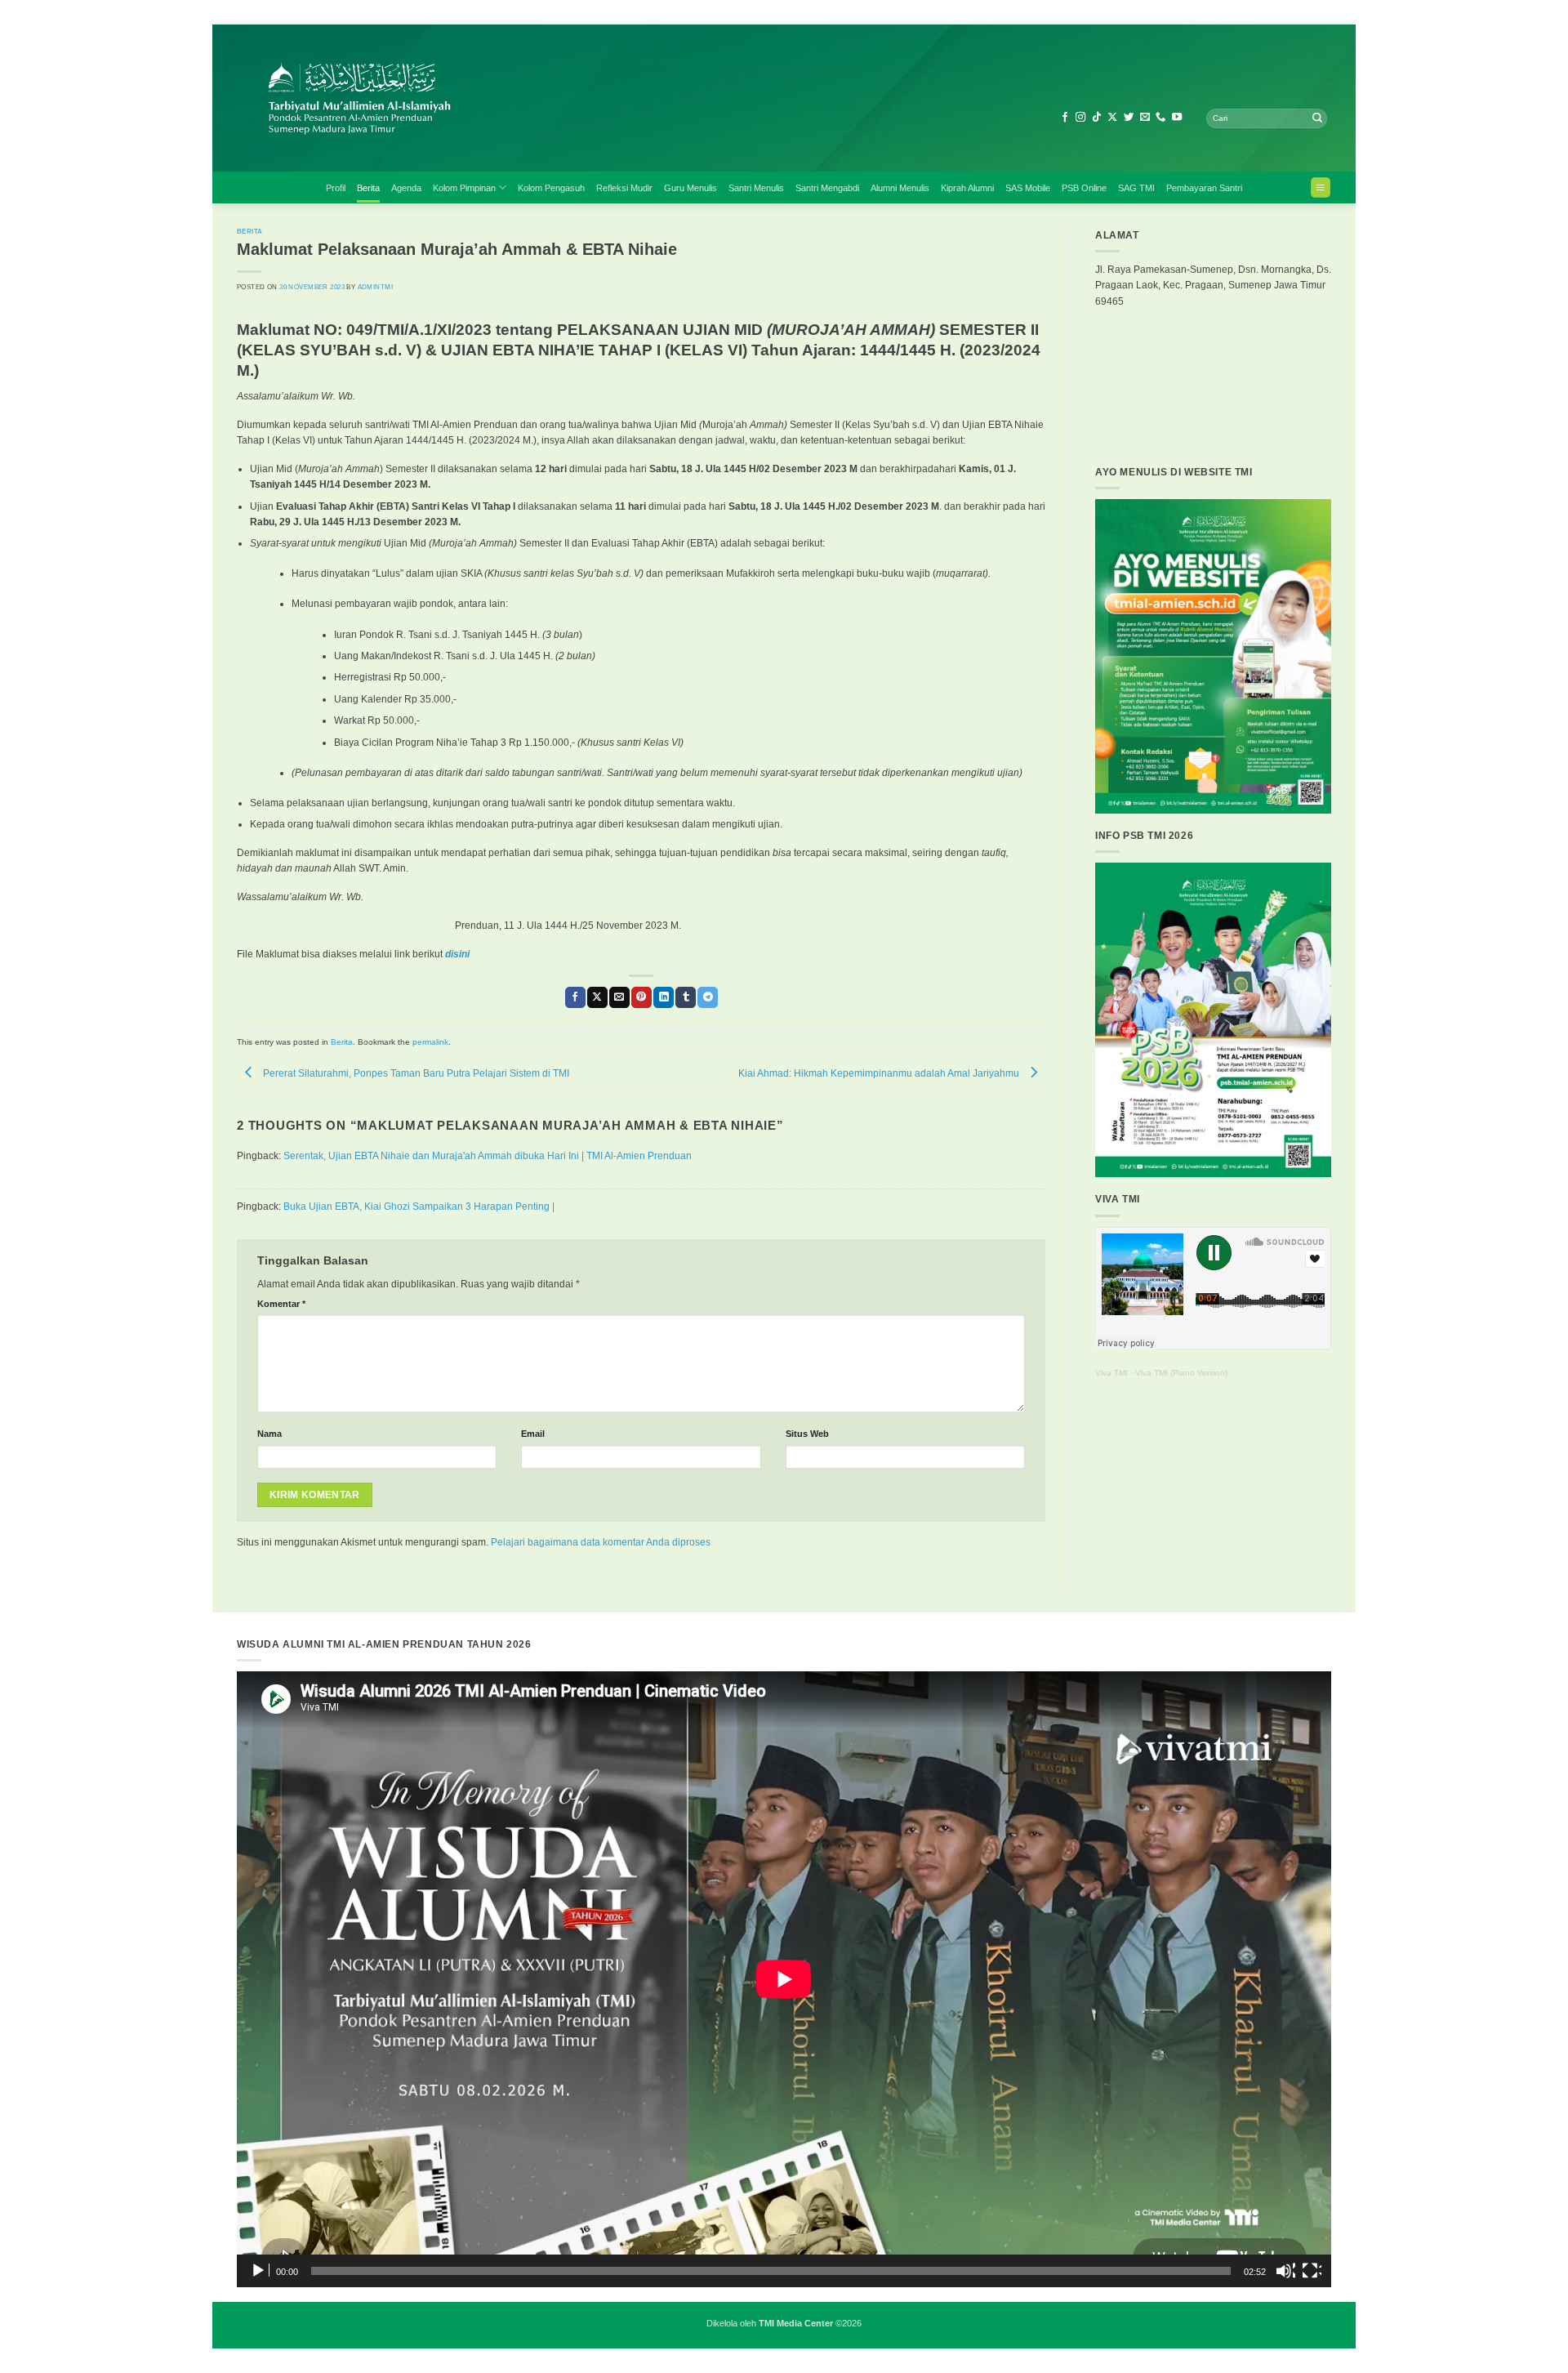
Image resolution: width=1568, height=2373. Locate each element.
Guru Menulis (690, 188)
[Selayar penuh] (1312, 2271)
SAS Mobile (1028, 188)
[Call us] (1160, 118)
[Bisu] (1285, 2271)
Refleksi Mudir (624, 188)
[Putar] (260, 2271)
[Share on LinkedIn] (664, 997)
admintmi (375, 287)
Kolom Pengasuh (551, 188)
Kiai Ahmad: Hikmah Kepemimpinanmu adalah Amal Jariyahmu (880, 1073)
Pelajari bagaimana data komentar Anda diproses (601, 1542)
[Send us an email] (1145, 118)
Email (533, 1434)
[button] (1321, 187)
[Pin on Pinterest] (641, 997)
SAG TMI (1136, 188)
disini (457, 954)
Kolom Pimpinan (464, 188)
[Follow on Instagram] (1080, 118)
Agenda (406, 188)
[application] (784, 1979)
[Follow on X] (1112, 118)
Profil (336, 188)
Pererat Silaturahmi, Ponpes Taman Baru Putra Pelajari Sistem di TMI (415, 1073)
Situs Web (807, 1434)
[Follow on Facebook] (1065, 118)
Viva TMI (1111, 1373)
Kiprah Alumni (967, 188)
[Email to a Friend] (619, 997)
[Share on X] (597, 997)
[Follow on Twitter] (1129, 118)
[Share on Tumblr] (686, 997)
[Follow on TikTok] (1097, 118)
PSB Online (1084, 188)
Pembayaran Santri (1204, 188)
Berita (368, 188)
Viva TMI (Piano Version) (1181, 1373)
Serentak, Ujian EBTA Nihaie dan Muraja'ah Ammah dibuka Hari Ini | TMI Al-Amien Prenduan (488, 1156)
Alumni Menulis (900, 188)
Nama (269, 1434)
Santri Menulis (756, 188)
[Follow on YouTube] (1177, 118)
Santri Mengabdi (827, 188)
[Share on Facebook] (575, 997)
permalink (430, 1042)
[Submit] (1317, 118)
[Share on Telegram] (708, 997)
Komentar (281, 1304)
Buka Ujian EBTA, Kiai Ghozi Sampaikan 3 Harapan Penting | (419, 1207)
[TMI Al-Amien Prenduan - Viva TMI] (523, 98)
